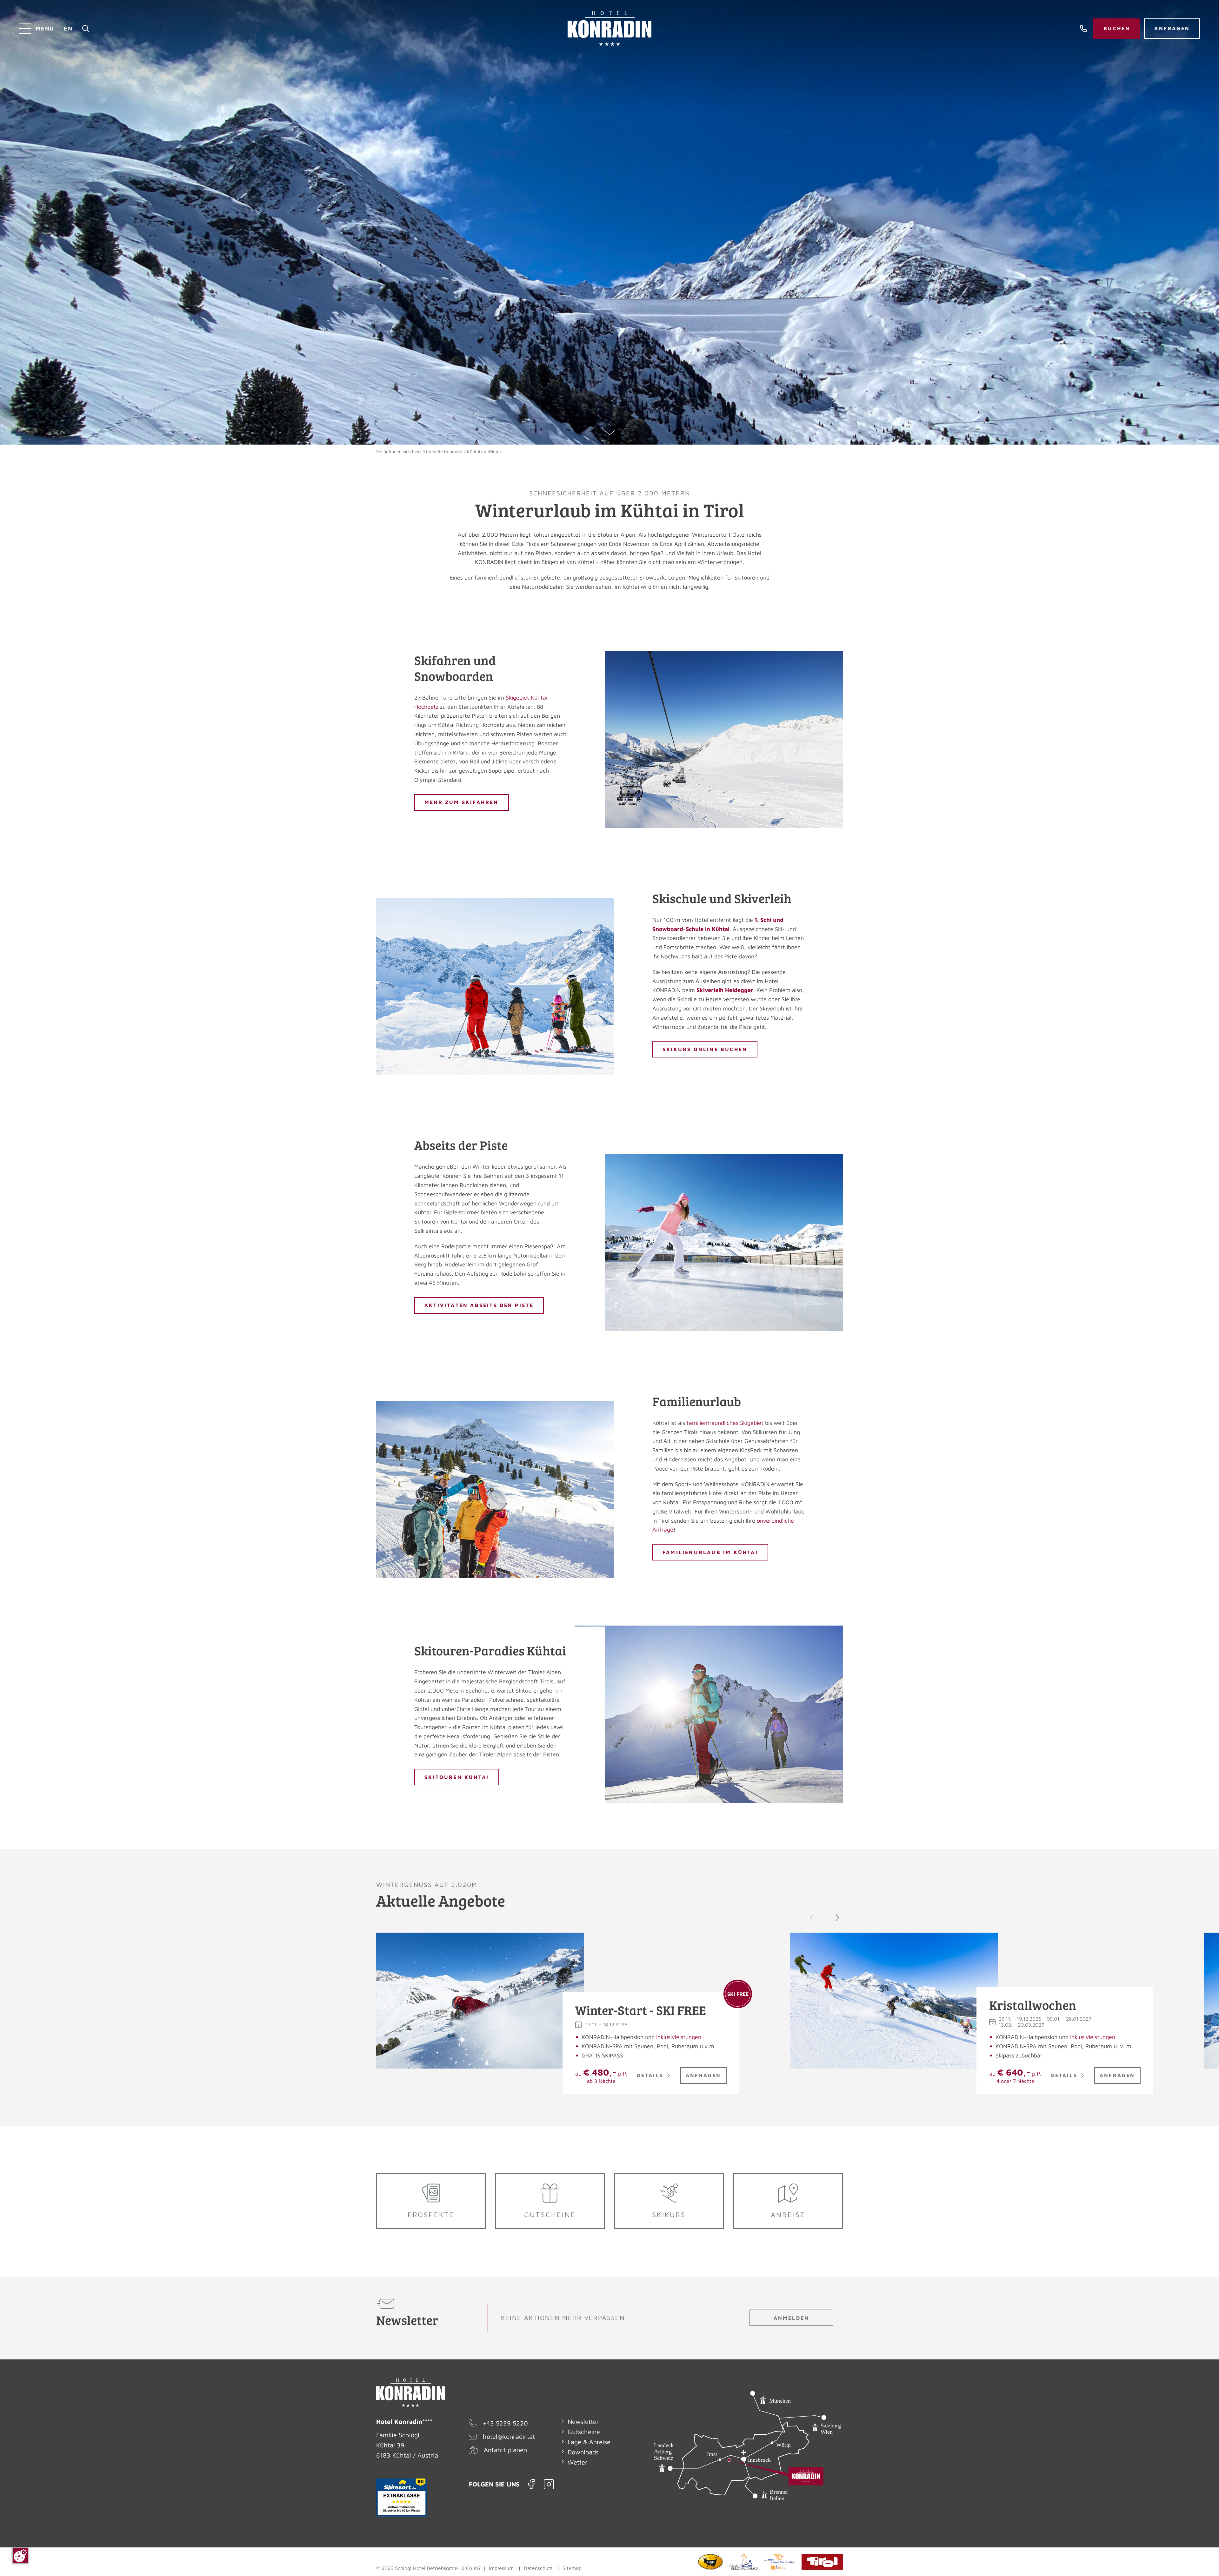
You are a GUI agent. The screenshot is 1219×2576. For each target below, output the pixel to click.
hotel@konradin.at (509, 2436)
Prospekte (431, 2215)
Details (650, 2075)
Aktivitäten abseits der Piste (479, 1305)
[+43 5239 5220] (1084, 29)
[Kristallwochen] (894, 2001)
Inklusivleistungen (679, 2037)
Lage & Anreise (589, 2442)
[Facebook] (532, 2484)
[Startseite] (609, 29)
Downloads (583, 2452)
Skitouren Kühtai (457, 1777)
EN (68, 28)
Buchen (1117, 28)
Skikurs (669, 2215)
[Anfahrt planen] (748, 2457)
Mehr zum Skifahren (462, 802)
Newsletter (583, 2422)
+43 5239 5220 (505, 2423)
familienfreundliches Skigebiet (725, 1423)
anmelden (792, 2318)
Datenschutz (538, 2568)
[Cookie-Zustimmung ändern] (20, 2556)
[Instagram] (549, 2484)
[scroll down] (610, 433)
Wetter (578, 2462)
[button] (837, 1918)
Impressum (501, 2568)
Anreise (788, 2215)
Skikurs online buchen (705, 1049)
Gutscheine (550, 2215)
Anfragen (1172, 28)
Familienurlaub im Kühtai (710, 1552)
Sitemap (572, 2568)
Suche (86, 29)
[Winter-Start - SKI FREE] (480, 2001)
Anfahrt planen (505, 2450)
